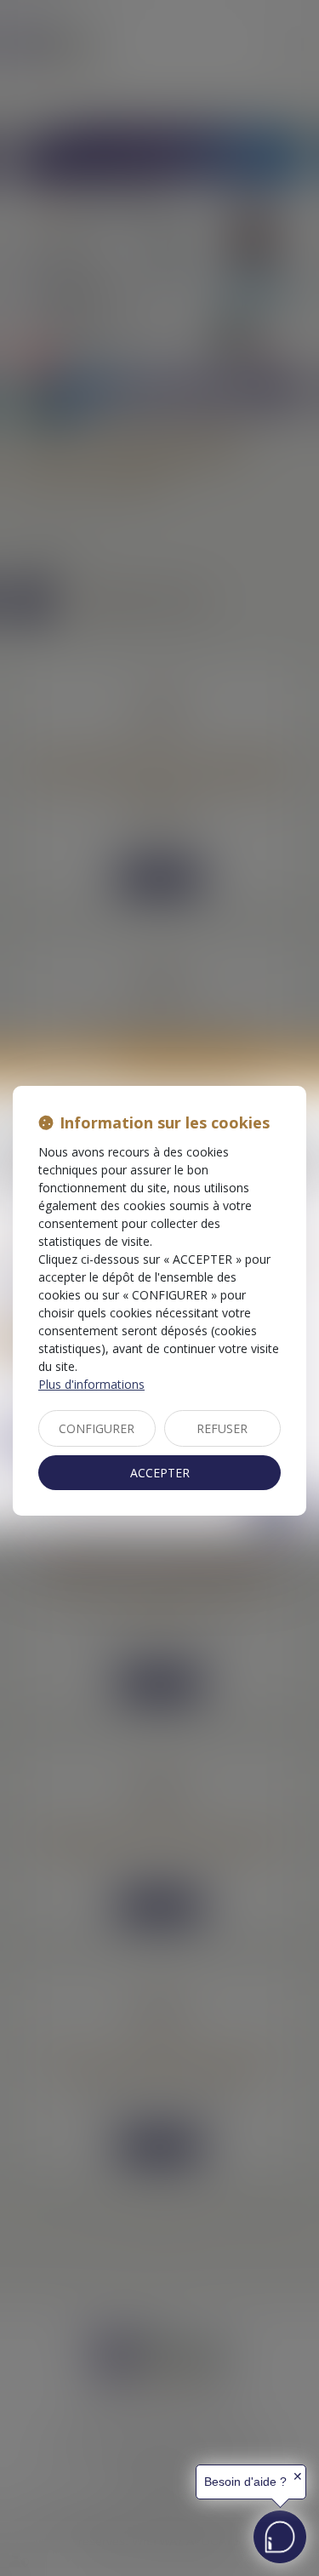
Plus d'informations (91, 1384)
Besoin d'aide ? (245, 2482)
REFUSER (222, 1428)
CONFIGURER (97, 1428)
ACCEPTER (160, 1473)
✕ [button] (298, 2476)
